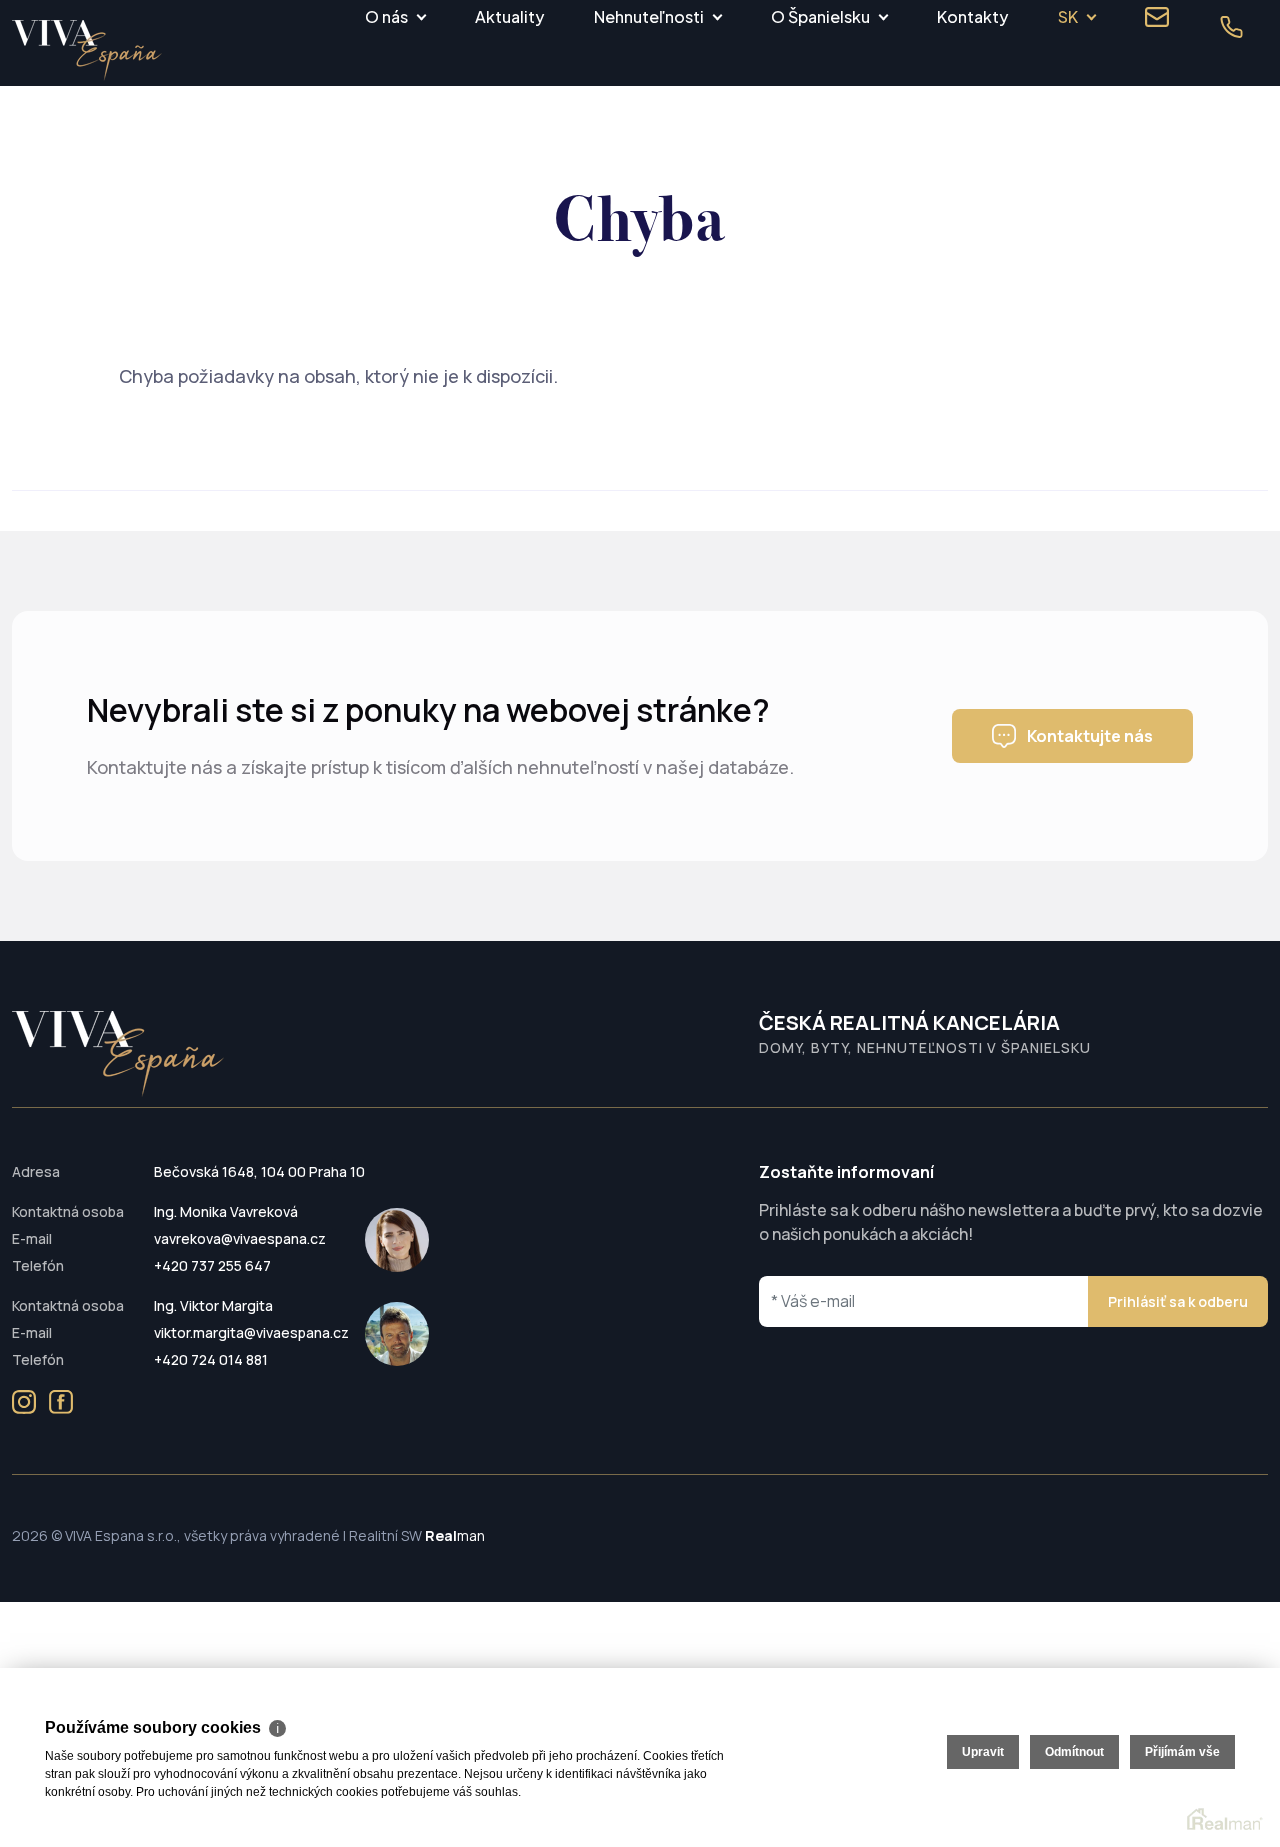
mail (1157, 17)
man (455, 1535)
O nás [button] (386, 16)
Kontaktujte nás (1090, 736)
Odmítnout (1074, 1752)
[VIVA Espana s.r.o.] (87, 50)
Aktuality (509, 16)
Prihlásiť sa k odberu (1178, 1301)
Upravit (983, 1752)
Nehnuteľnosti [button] (649, 16)
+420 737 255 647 (212, 1265)
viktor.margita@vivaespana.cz (251, 1332)
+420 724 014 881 (211, 1359)
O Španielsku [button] (820, 16)
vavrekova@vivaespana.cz (240, 1238)
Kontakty (972, 16)
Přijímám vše (1182, 1752)
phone (1231, 27)
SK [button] (1068, 16)
